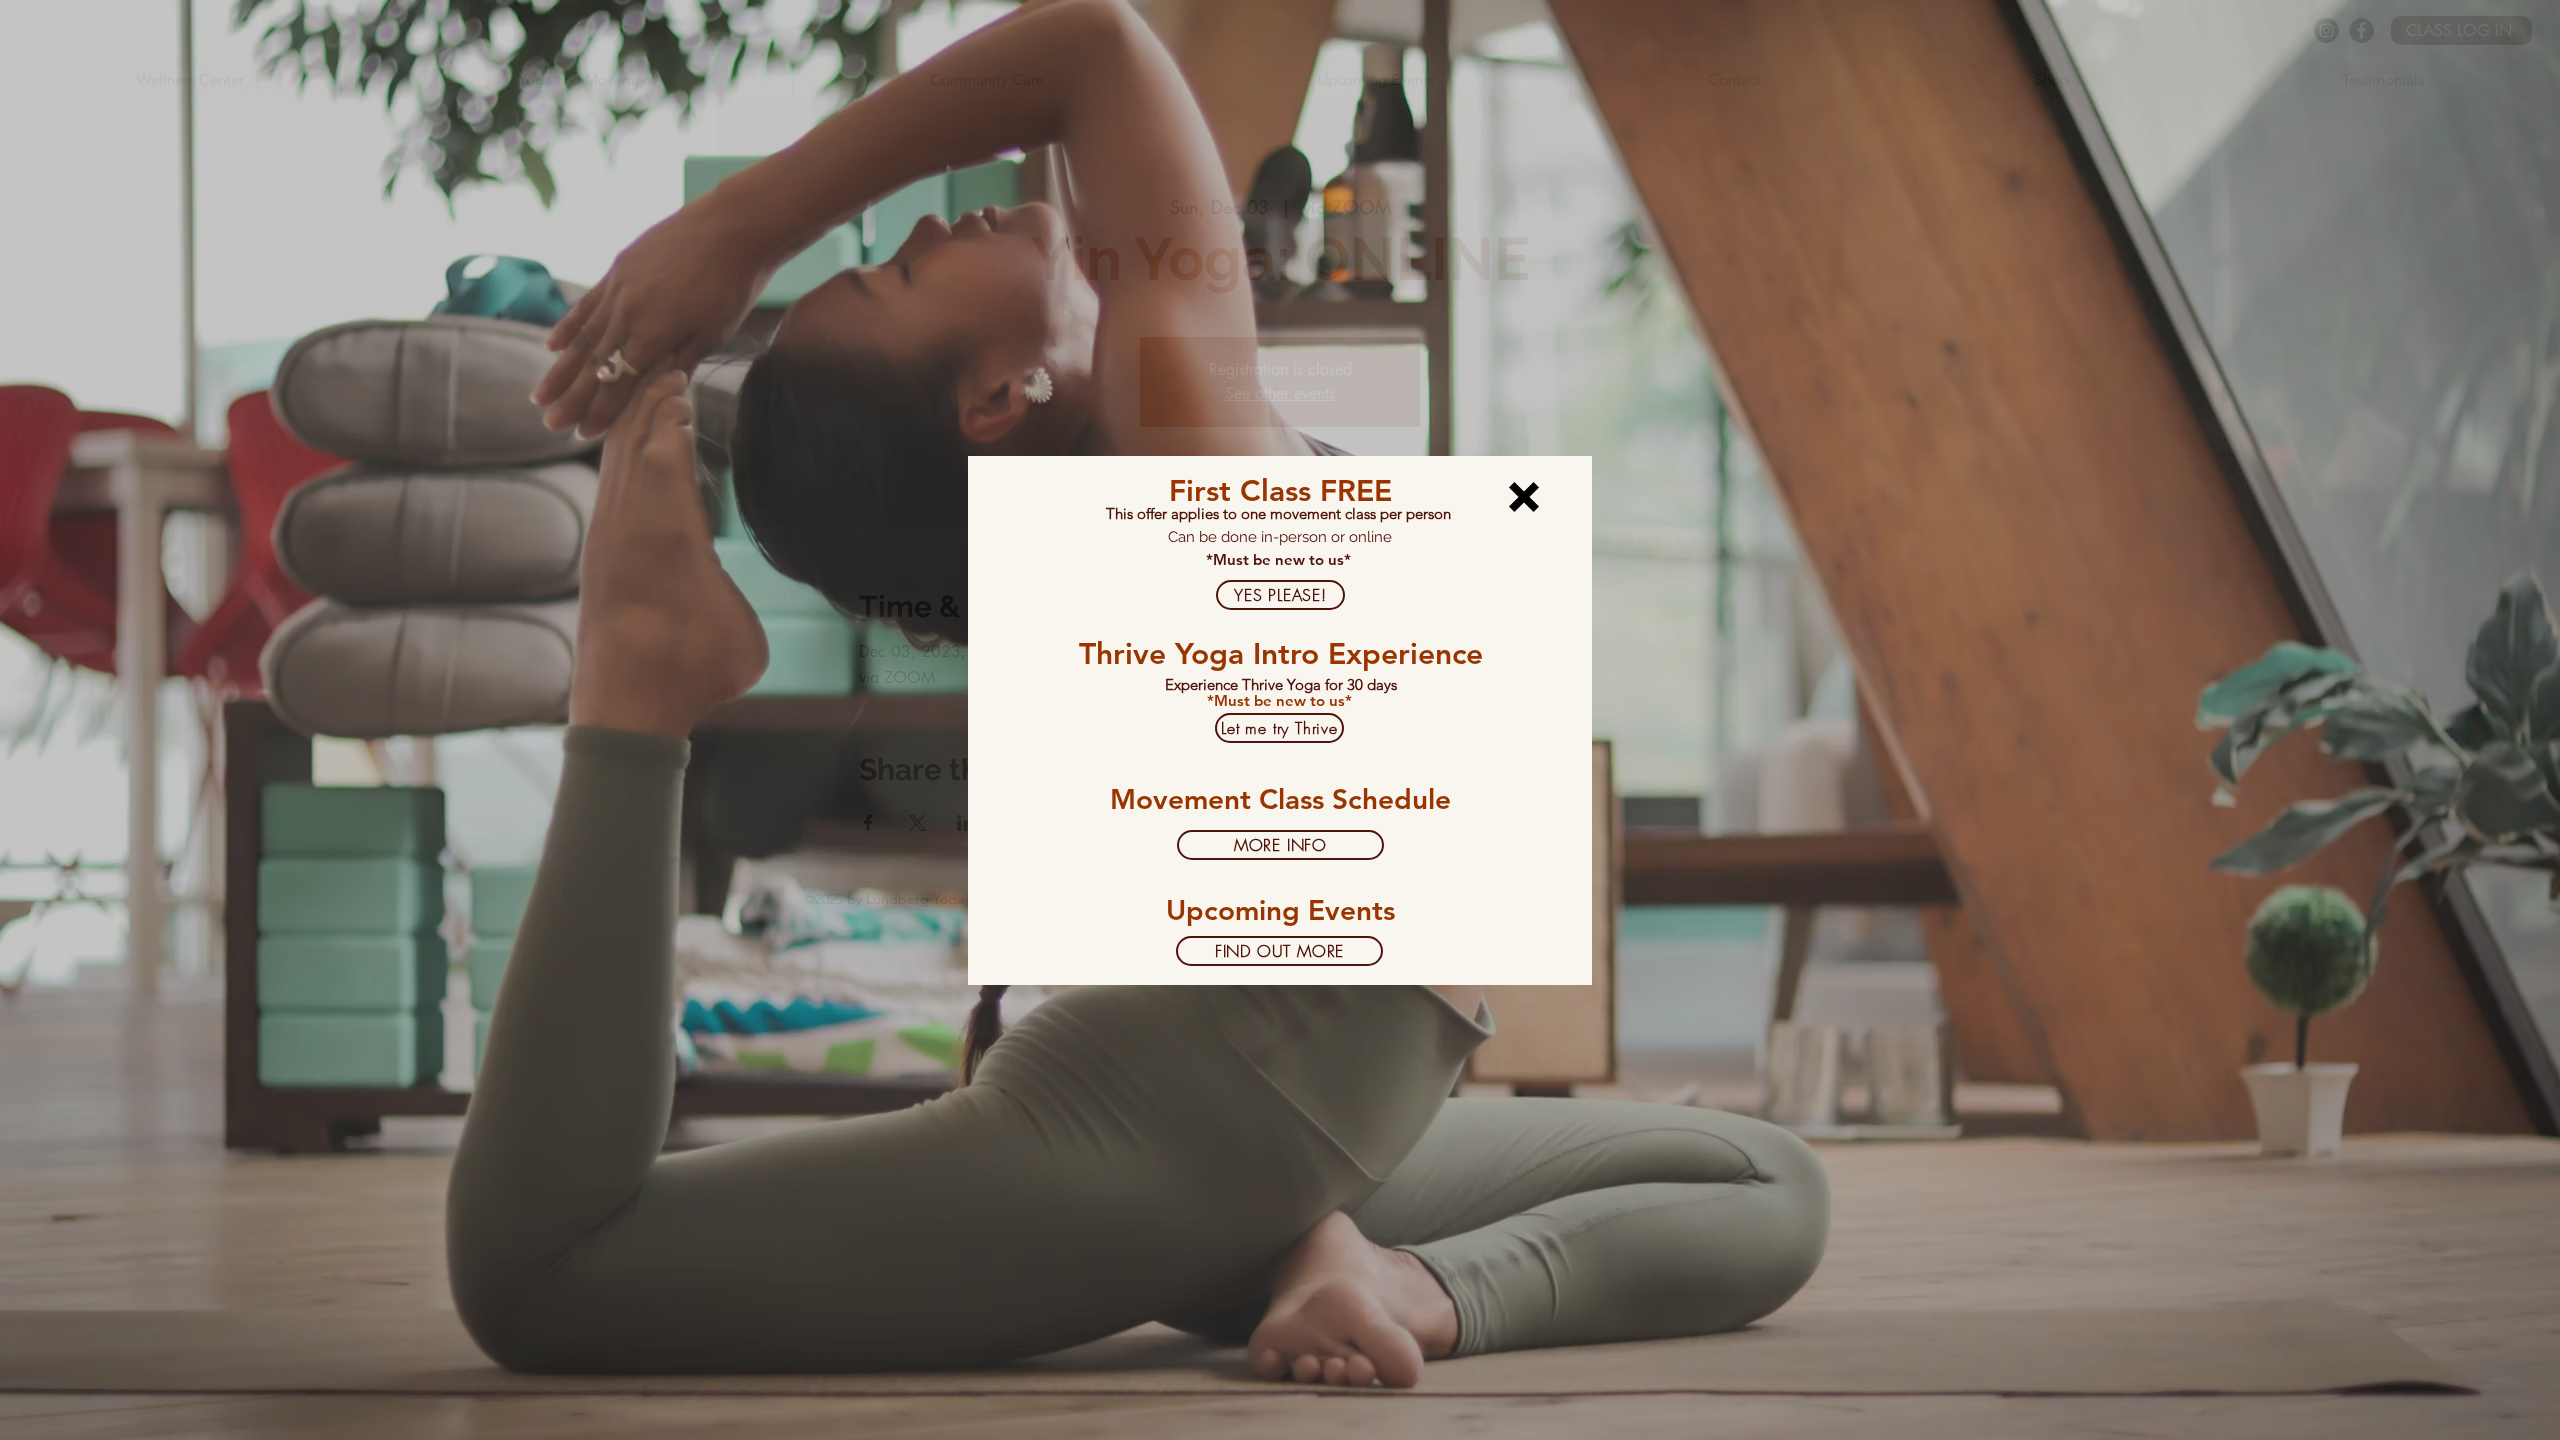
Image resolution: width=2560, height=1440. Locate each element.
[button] (1524, 497)
